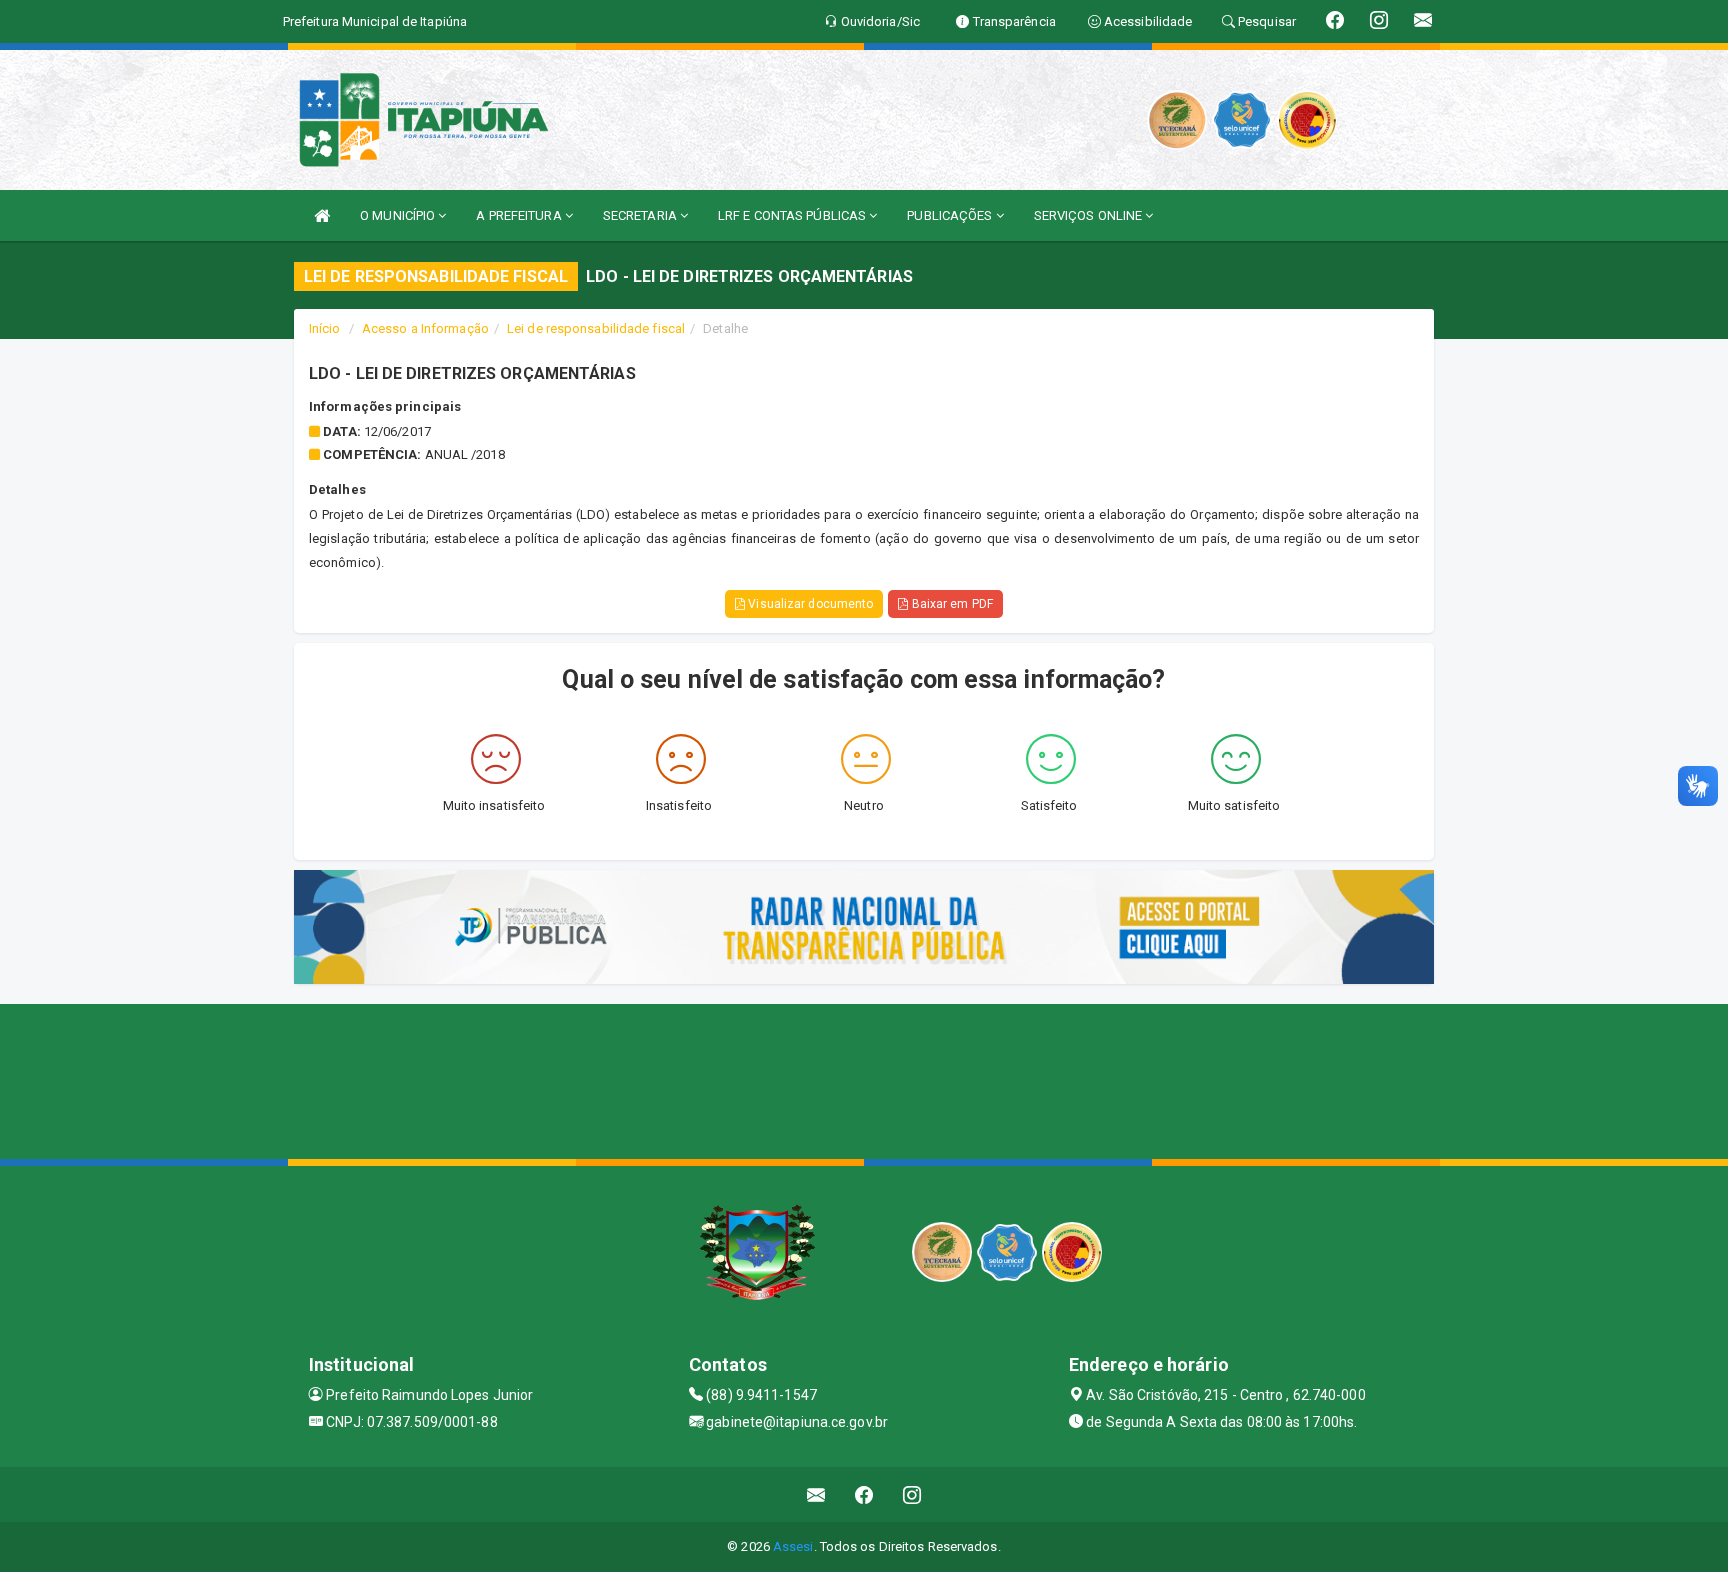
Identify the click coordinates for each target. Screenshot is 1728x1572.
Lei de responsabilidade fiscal (596, 328)
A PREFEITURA (520, 215)
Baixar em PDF (950, 604)
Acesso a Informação (425, 328)
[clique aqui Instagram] (912, 1494)
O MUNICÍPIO (399, 215)
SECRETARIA (641, 215)
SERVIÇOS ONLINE (1090, 215)
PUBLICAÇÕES (951, 215)
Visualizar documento (809, 604)
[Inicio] (322, 215)
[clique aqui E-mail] (816, 1494)
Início (325, 328)
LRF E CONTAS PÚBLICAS (793, 215)
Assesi (793, 1546)
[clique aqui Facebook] (864, 1494)
